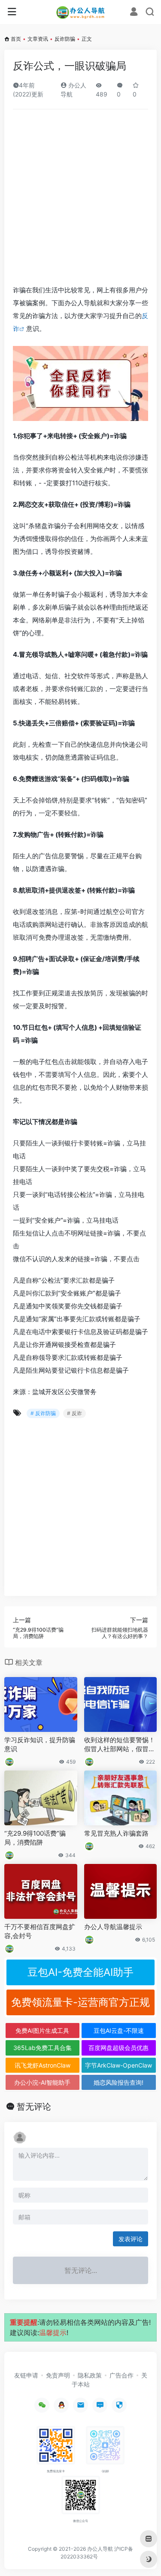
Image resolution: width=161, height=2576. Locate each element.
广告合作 (122, 2375)
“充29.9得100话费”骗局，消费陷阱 (35, 1838)
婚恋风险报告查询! (118, 2082)
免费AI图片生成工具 (42, 2030)
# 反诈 (74, 1413)
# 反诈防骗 (43, 1413)
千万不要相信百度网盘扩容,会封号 (40, 1931)
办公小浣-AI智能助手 (42, 2082)
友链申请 (26, 2375)
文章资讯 (38, 39)
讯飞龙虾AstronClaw (43, 2065)
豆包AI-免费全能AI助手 (80, 1972)
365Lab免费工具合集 (43, 2048)
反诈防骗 (65, 39)
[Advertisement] (80, 200)
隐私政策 (90, 2375)
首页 (16, 39)
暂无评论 (34, 2107)
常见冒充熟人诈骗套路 (116, 1833)
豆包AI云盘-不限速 (119, 2030)
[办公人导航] (80, 12)
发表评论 (131, 2239)
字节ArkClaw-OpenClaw (118, 2065)
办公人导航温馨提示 (113, 1927)
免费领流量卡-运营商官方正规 (80, 2002)
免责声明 (58, 2375)
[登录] (134, 13)
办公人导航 (100, 2549)
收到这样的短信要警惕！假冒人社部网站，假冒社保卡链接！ (120, 1745)
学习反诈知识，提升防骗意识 (40, 1744)
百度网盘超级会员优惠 (118, 2048)
